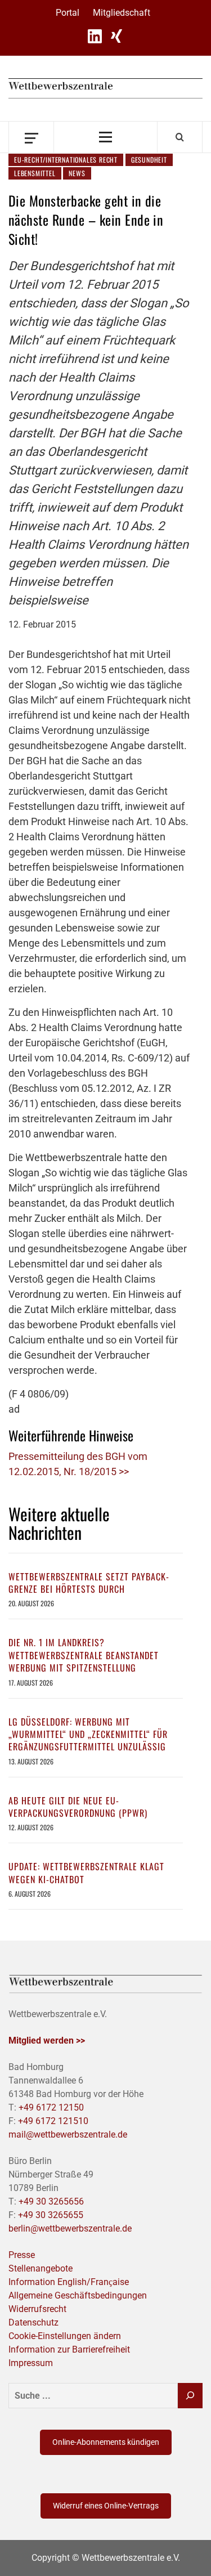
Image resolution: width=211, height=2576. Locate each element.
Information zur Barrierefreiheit (69, 2349)
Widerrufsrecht (37, 2309)
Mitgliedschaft (122, 13)
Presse (22, 2255)
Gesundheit (149, 160)
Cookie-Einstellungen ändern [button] (65, 2336)
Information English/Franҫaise (69, 2282)
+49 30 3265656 (51, 2201)
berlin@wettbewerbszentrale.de (70, 2228)
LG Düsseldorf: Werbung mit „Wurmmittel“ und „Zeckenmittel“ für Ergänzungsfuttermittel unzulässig (88, 1734)
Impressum (31, 2363)
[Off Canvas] (31, 137)
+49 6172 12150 (51, 2107)
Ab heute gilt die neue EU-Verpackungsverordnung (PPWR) (78, 1807)
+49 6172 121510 (53, 2121)
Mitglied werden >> (47, 2040)
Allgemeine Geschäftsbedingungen (78, 2295)
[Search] (180, 137)
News (77, 173)
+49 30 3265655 (51, 2215)
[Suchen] (190, 2396)
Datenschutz (33, 2322)
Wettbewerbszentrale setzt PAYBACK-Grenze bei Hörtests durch (89, 1583)
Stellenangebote (41, 2268)
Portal (68, 13)
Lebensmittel (35, 173)
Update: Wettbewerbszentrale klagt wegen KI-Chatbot (86, 1872)
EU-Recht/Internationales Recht (66, 160)
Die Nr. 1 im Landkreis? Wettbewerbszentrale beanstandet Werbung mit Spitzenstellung (84, 1655)
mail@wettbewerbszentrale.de (68, 2134)
